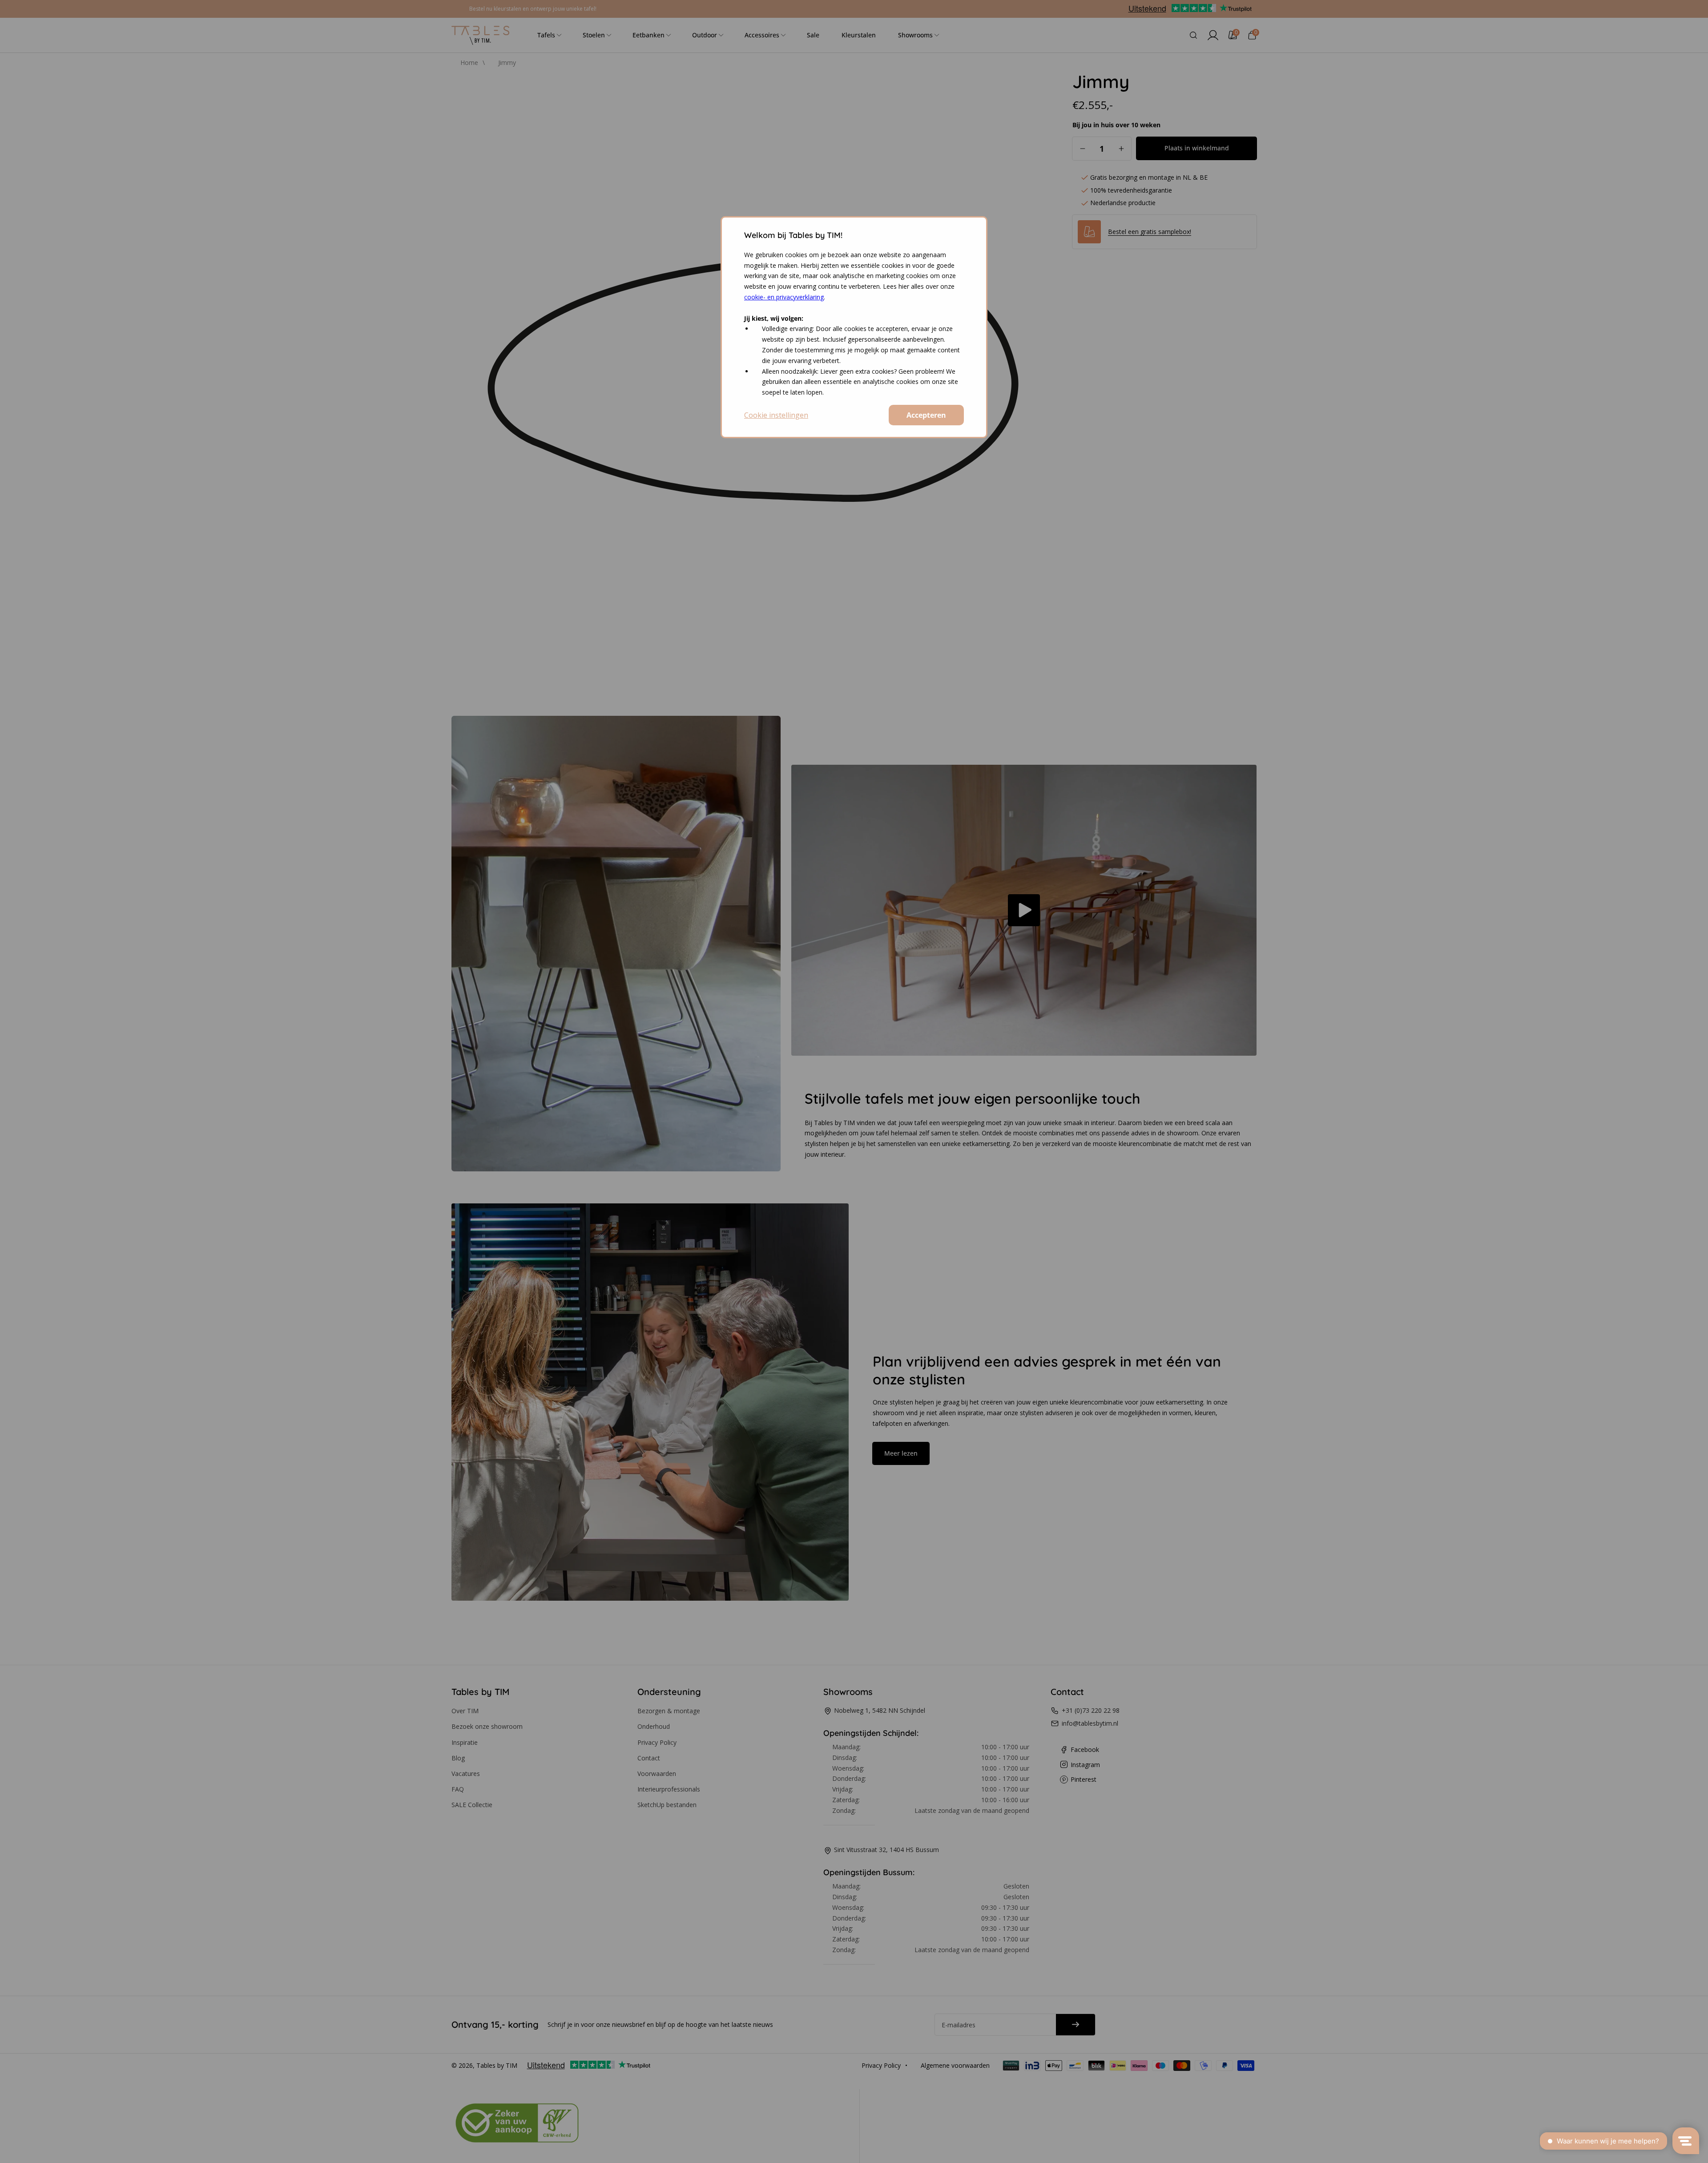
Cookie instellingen (776, 415)
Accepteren (926, 415)
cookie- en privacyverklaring (784, 297)
